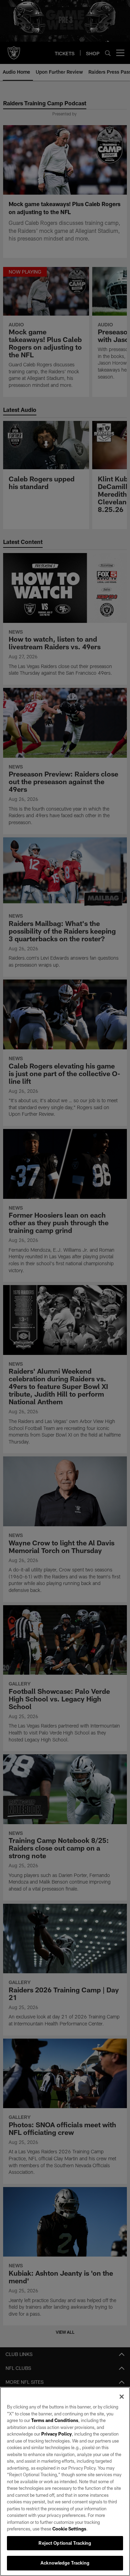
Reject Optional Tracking (65, 2543)
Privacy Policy (57, 2434)
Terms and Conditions (55, 2420)
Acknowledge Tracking (65, 2563)
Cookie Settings (69, 2529)
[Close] (122, 2397)
